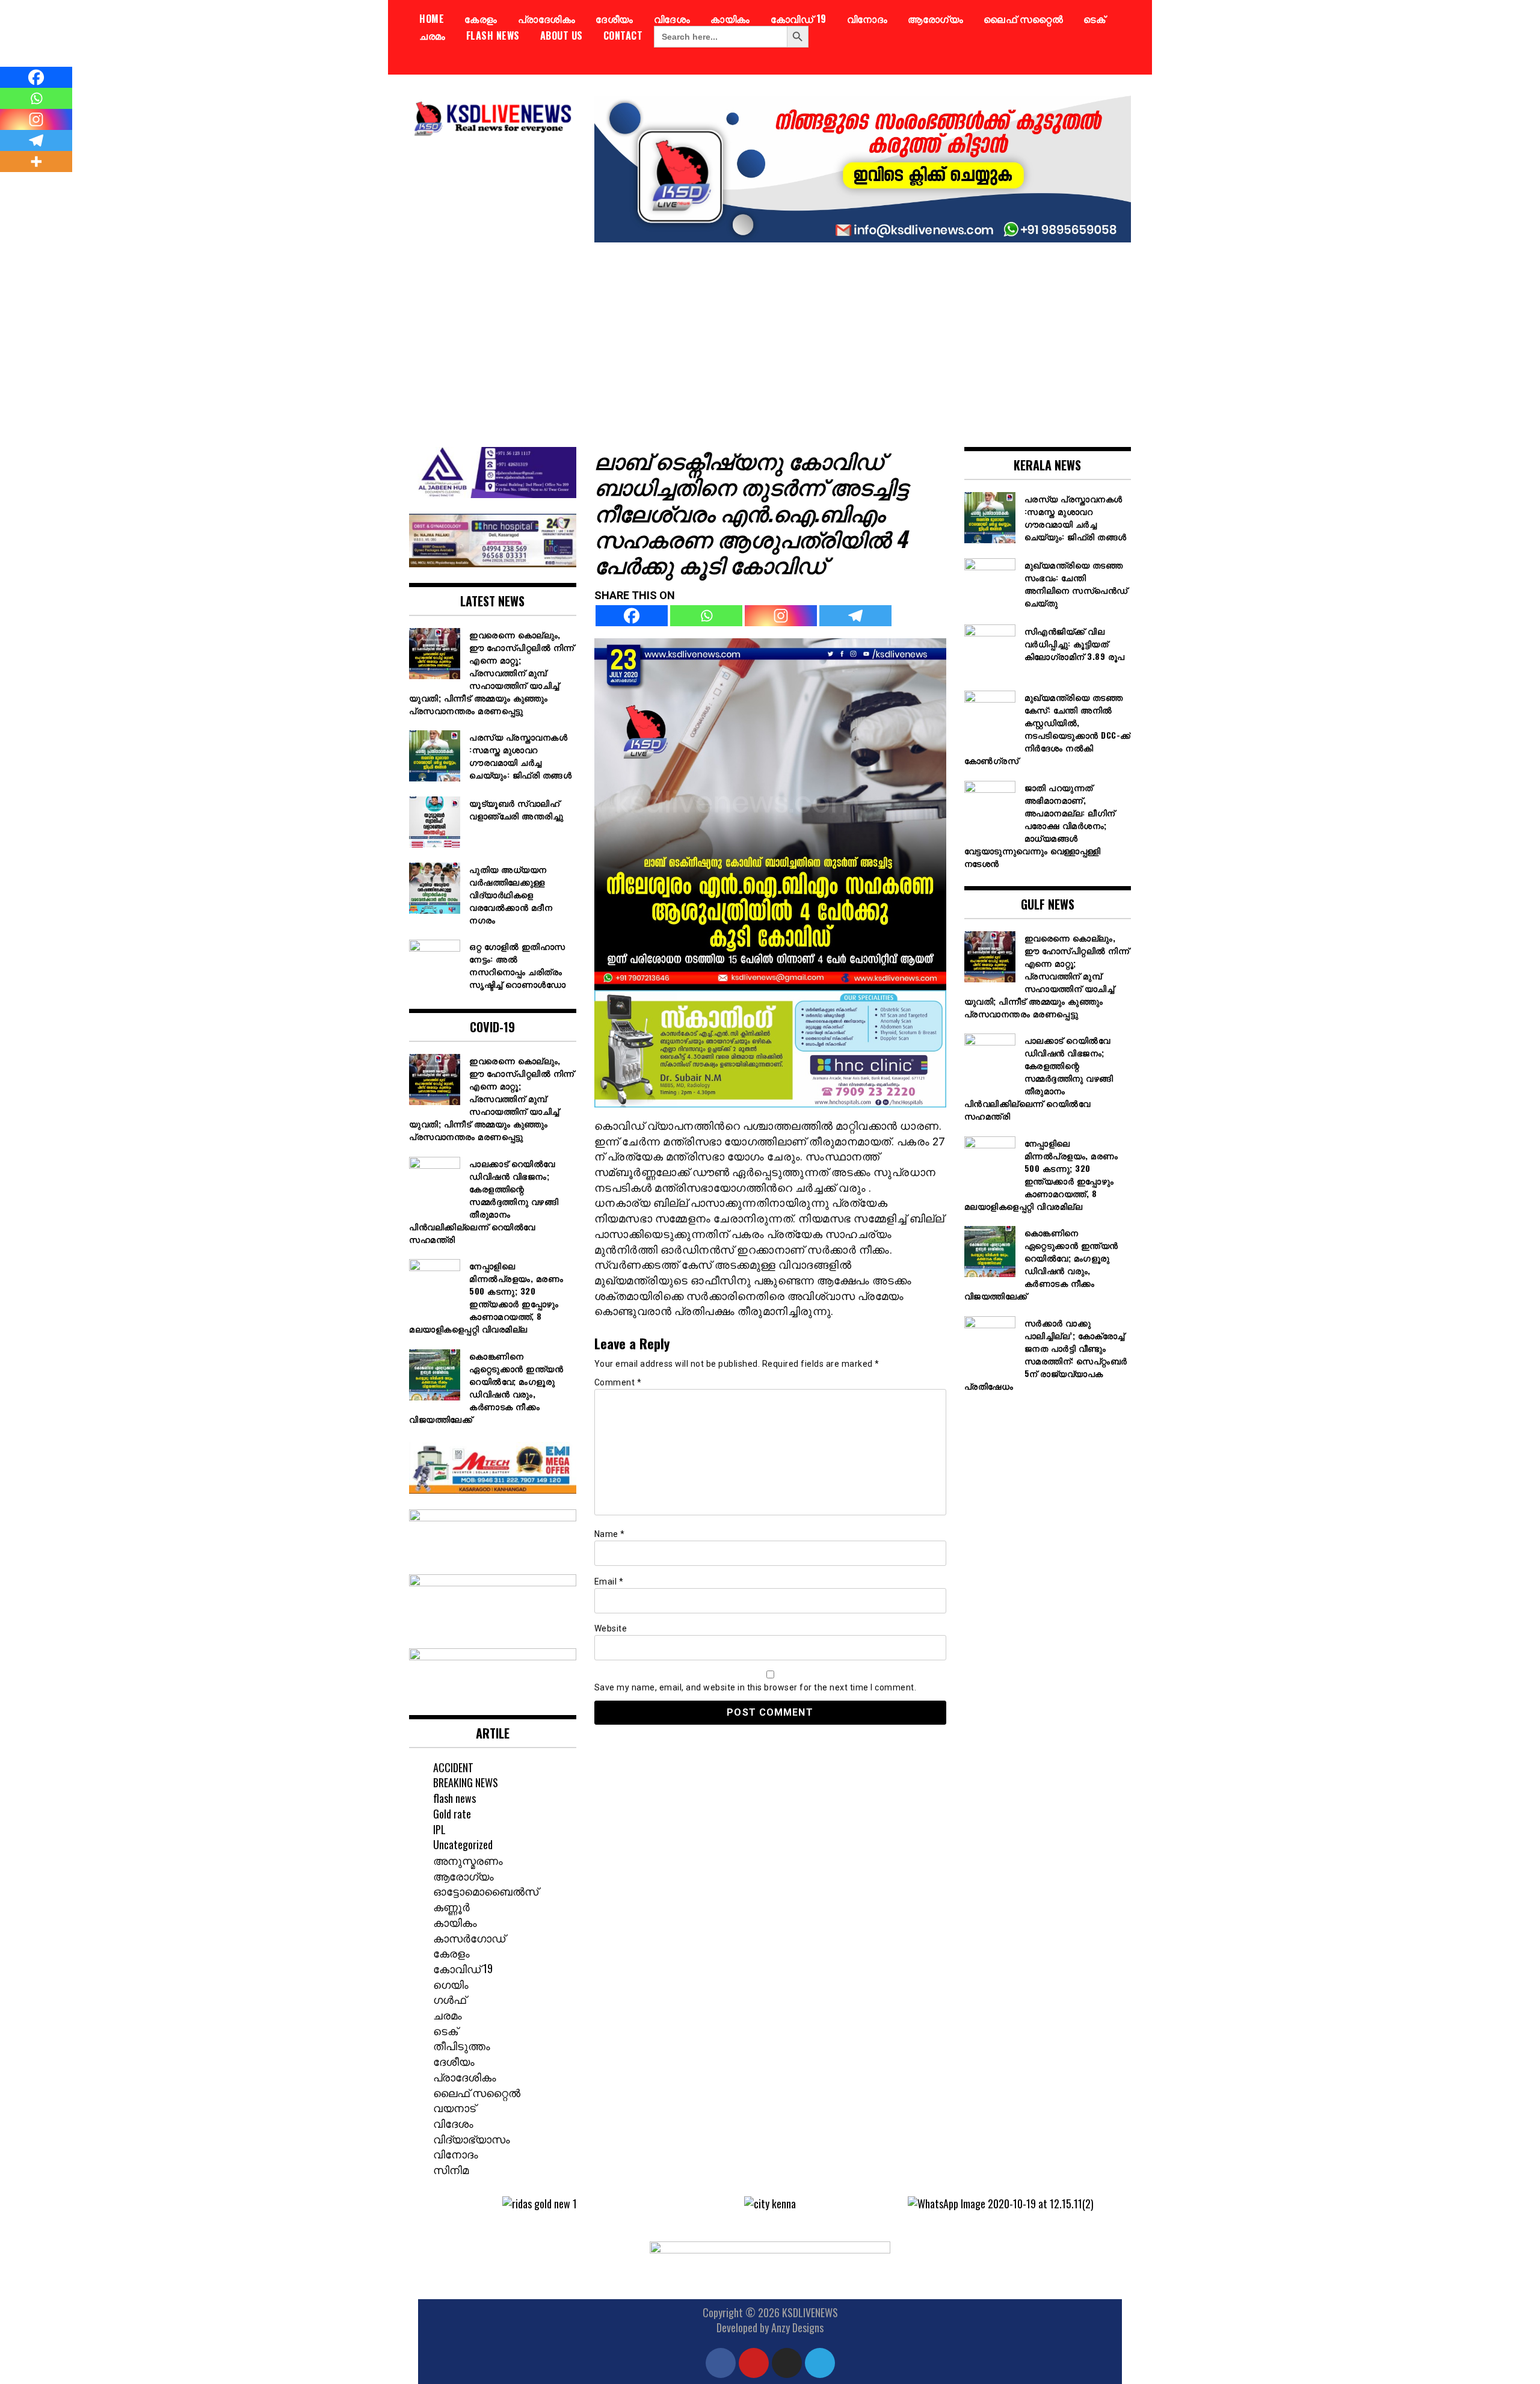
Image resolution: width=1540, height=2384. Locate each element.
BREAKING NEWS (466, 1782)
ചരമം (433, 35)
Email (609, 1582)
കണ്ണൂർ (451, 1906)
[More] (36, 162)
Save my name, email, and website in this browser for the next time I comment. (756, 1687)
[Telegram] (855, 616)
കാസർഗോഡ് (469, 1938)
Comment (618, 1382)
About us (562, 35)
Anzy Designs (797, 2327)
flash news (493, 35)
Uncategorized (463, 1844)
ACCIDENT (453, 1767)
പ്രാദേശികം (547, 19)
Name (610, 1534)
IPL (439, 1829)
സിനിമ (451, 2169)
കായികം (730, 19)
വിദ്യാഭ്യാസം (472, 2139)
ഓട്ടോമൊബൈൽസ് (486, 1891)
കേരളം (481, 19)
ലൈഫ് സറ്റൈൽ (1023, 19)
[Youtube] (754, 2363)
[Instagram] (781, 616)
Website (611, 1628)
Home (432, 19)
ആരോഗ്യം (935, 19)
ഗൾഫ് (450, 1999)
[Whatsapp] (706, 616)
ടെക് (1094, 19)
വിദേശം (672, 19)
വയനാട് (454, 2107)
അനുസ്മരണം (468, 1860)
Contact (623, 35)
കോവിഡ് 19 (799, 19)
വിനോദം (867, 19)
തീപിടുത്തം (462, 2045)
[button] (436, 2204)
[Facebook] (632, 616)
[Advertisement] (770, 336)
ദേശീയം (614, 19)
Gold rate (452, 1814)
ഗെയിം (451, 1984)
